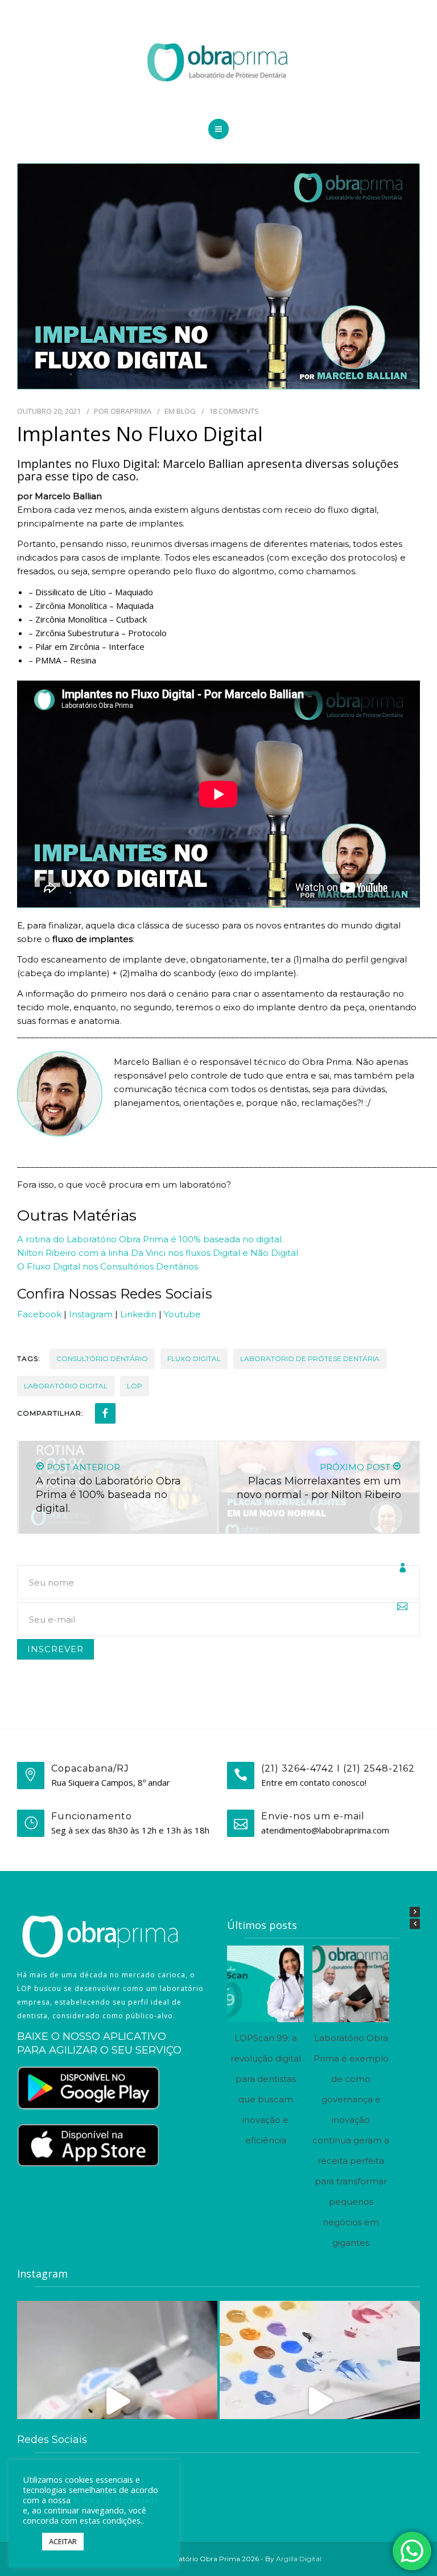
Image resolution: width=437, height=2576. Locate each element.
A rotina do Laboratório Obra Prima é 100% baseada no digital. (150, 1239)
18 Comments (234, 411)
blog (186, 411)
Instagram (91, 1314)
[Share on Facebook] (105, 1413)
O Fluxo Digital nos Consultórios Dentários (108, 1266)
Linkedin (138, 1314)
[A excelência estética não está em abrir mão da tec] (320, 2401)
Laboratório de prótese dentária (310, 1358)
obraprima (131, 411)
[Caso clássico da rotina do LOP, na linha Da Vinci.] (117, 2401)
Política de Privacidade (116, 2500)
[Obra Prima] (218, 63)
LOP (135, 1386)
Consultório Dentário (102, 1358)
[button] (415, 1912)
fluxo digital (194, 1358)
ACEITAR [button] (63, 2541)
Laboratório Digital (66, 1386)
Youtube (182, 1314)
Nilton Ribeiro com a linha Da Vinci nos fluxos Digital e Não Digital (158, 1253)
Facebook (39, 1314)
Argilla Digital (299, 2559)
